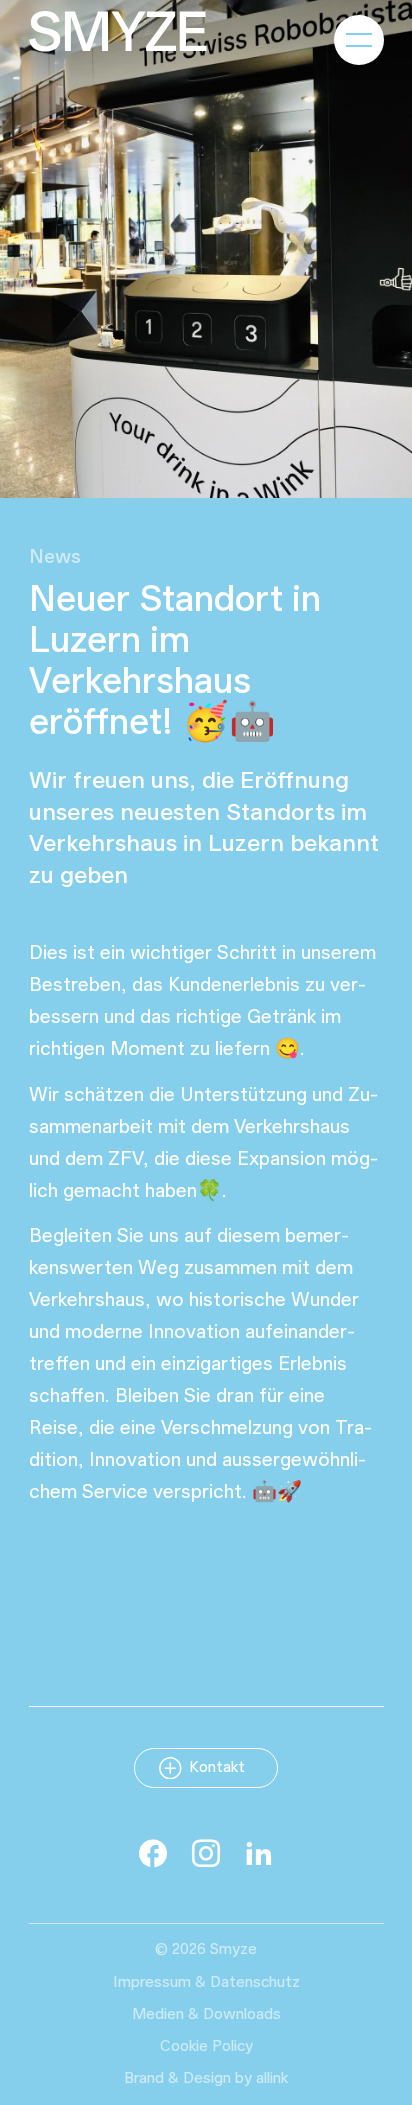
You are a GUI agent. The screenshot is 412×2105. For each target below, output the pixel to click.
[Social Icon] (153, 1853)
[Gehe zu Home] (118, 31)
